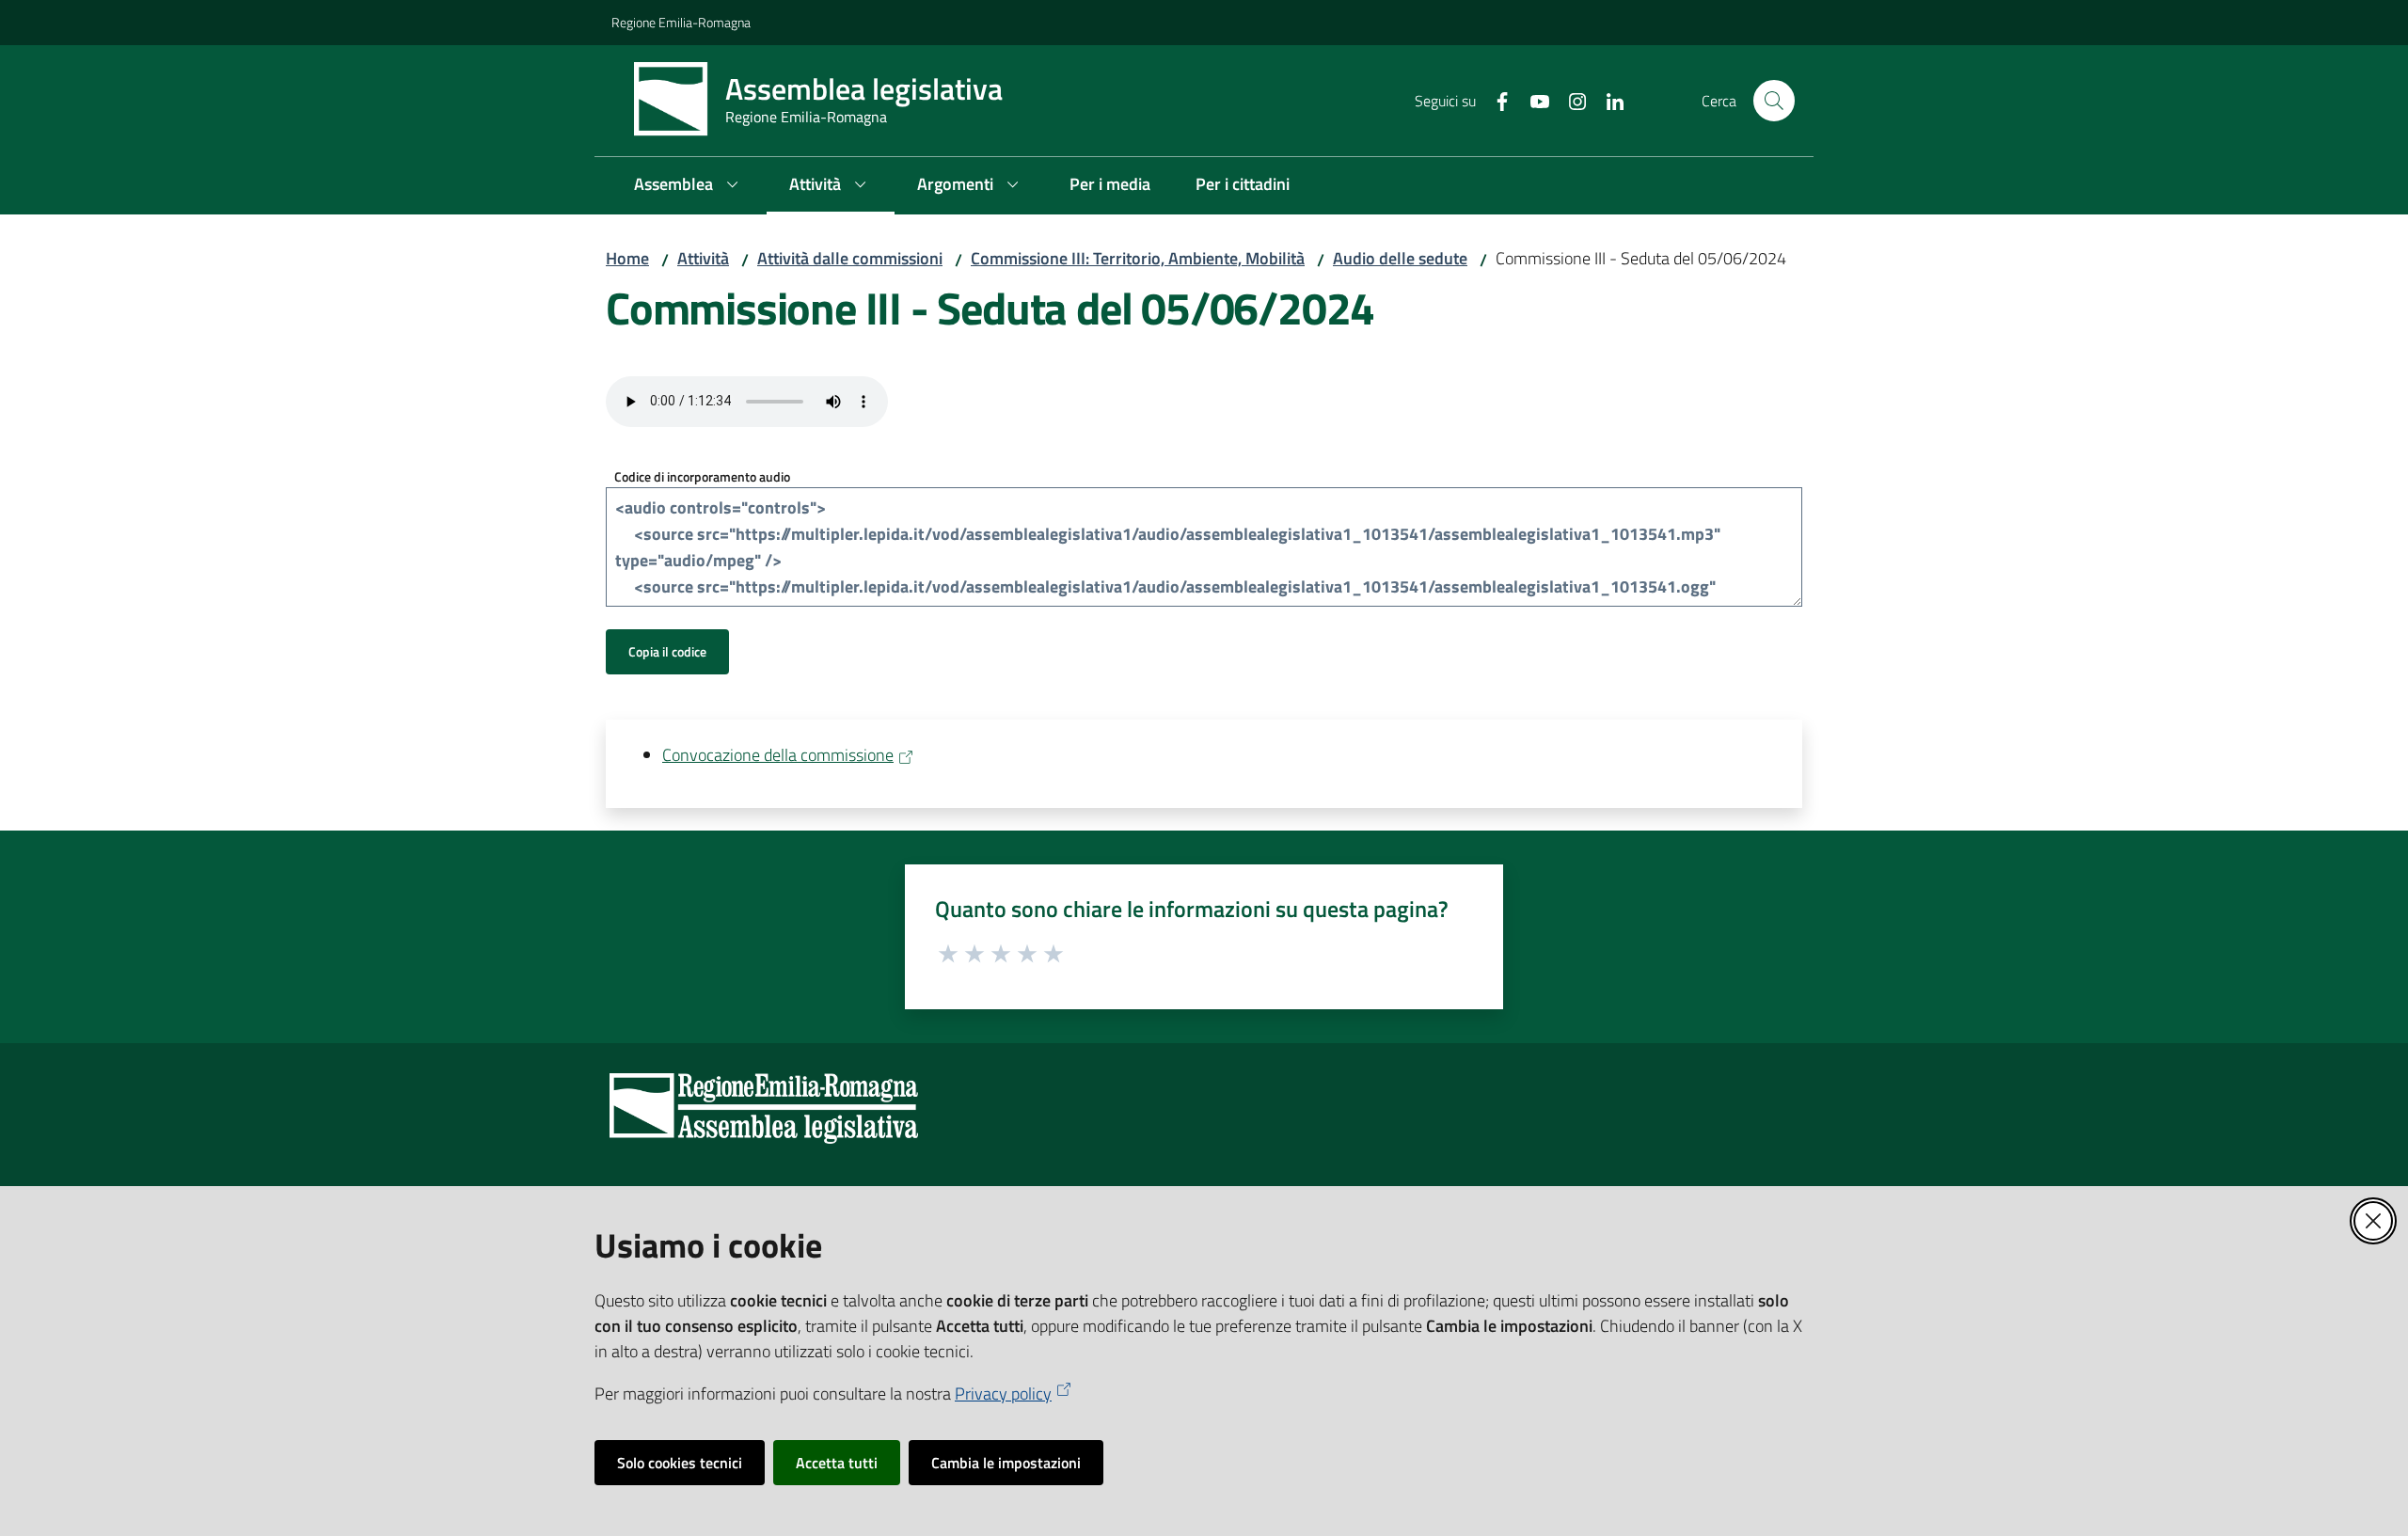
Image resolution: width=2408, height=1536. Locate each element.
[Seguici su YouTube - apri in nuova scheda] (1532, 100)
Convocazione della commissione (778, 755)
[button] (1774, 101)
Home (627, 258)
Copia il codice (667, 651)
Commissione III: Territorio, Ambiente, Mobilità (1138, 258)
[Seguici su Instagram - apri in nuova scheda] (1570, 100)
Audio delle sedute (1400, 258)
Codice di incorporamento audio (702, 476)
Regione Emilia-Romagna (681, 22)
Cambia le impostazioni (1006, 1463)
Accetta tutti (837, 1463)
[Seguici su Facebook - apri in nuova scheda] (1495, 100)
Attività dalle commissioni (850, 258)
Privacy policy (1003, 1393)
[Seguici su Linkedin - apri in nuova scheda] (1608, 100)
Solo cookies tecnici (680, 1463)
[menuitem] (689, 186)
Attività (703, 258)
